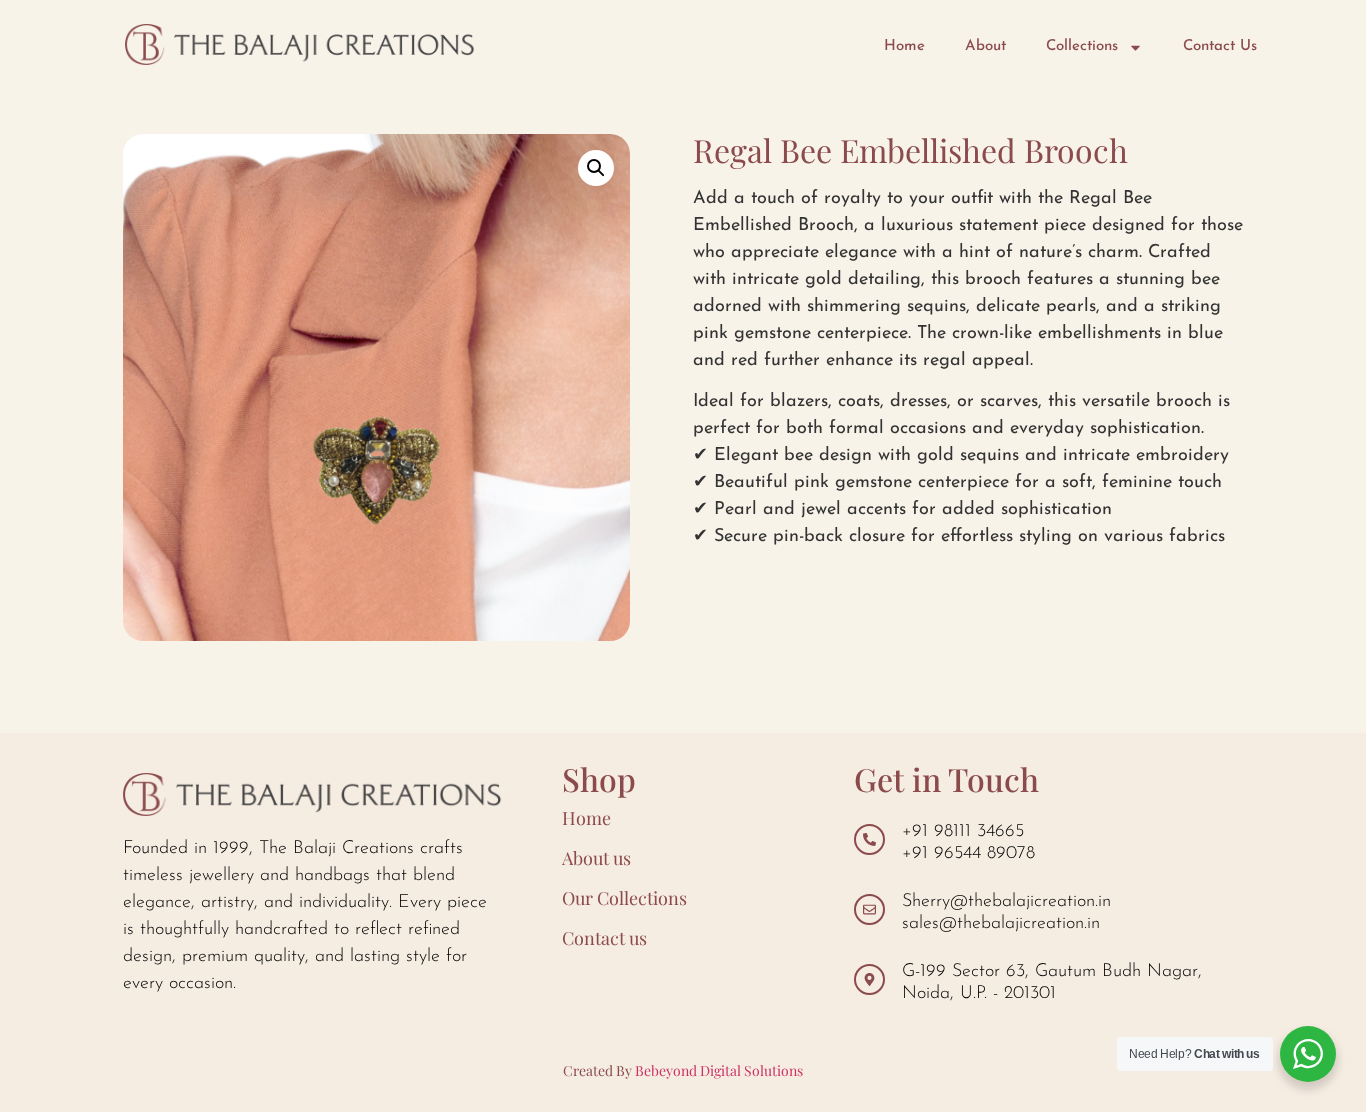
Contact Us (1220, 46)
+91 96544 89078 (968, 854)
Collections (1082, 46)
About (985, 46)
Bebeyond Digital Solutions (719, 1070)
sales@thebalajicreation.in (1001, 924)
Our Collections (624, 898)
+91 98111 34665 (963, 832)
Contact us (604, 938)
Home (904, 46)
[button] (596, 168)
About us (596, 858)
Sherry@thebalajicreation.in (1006, 902)
